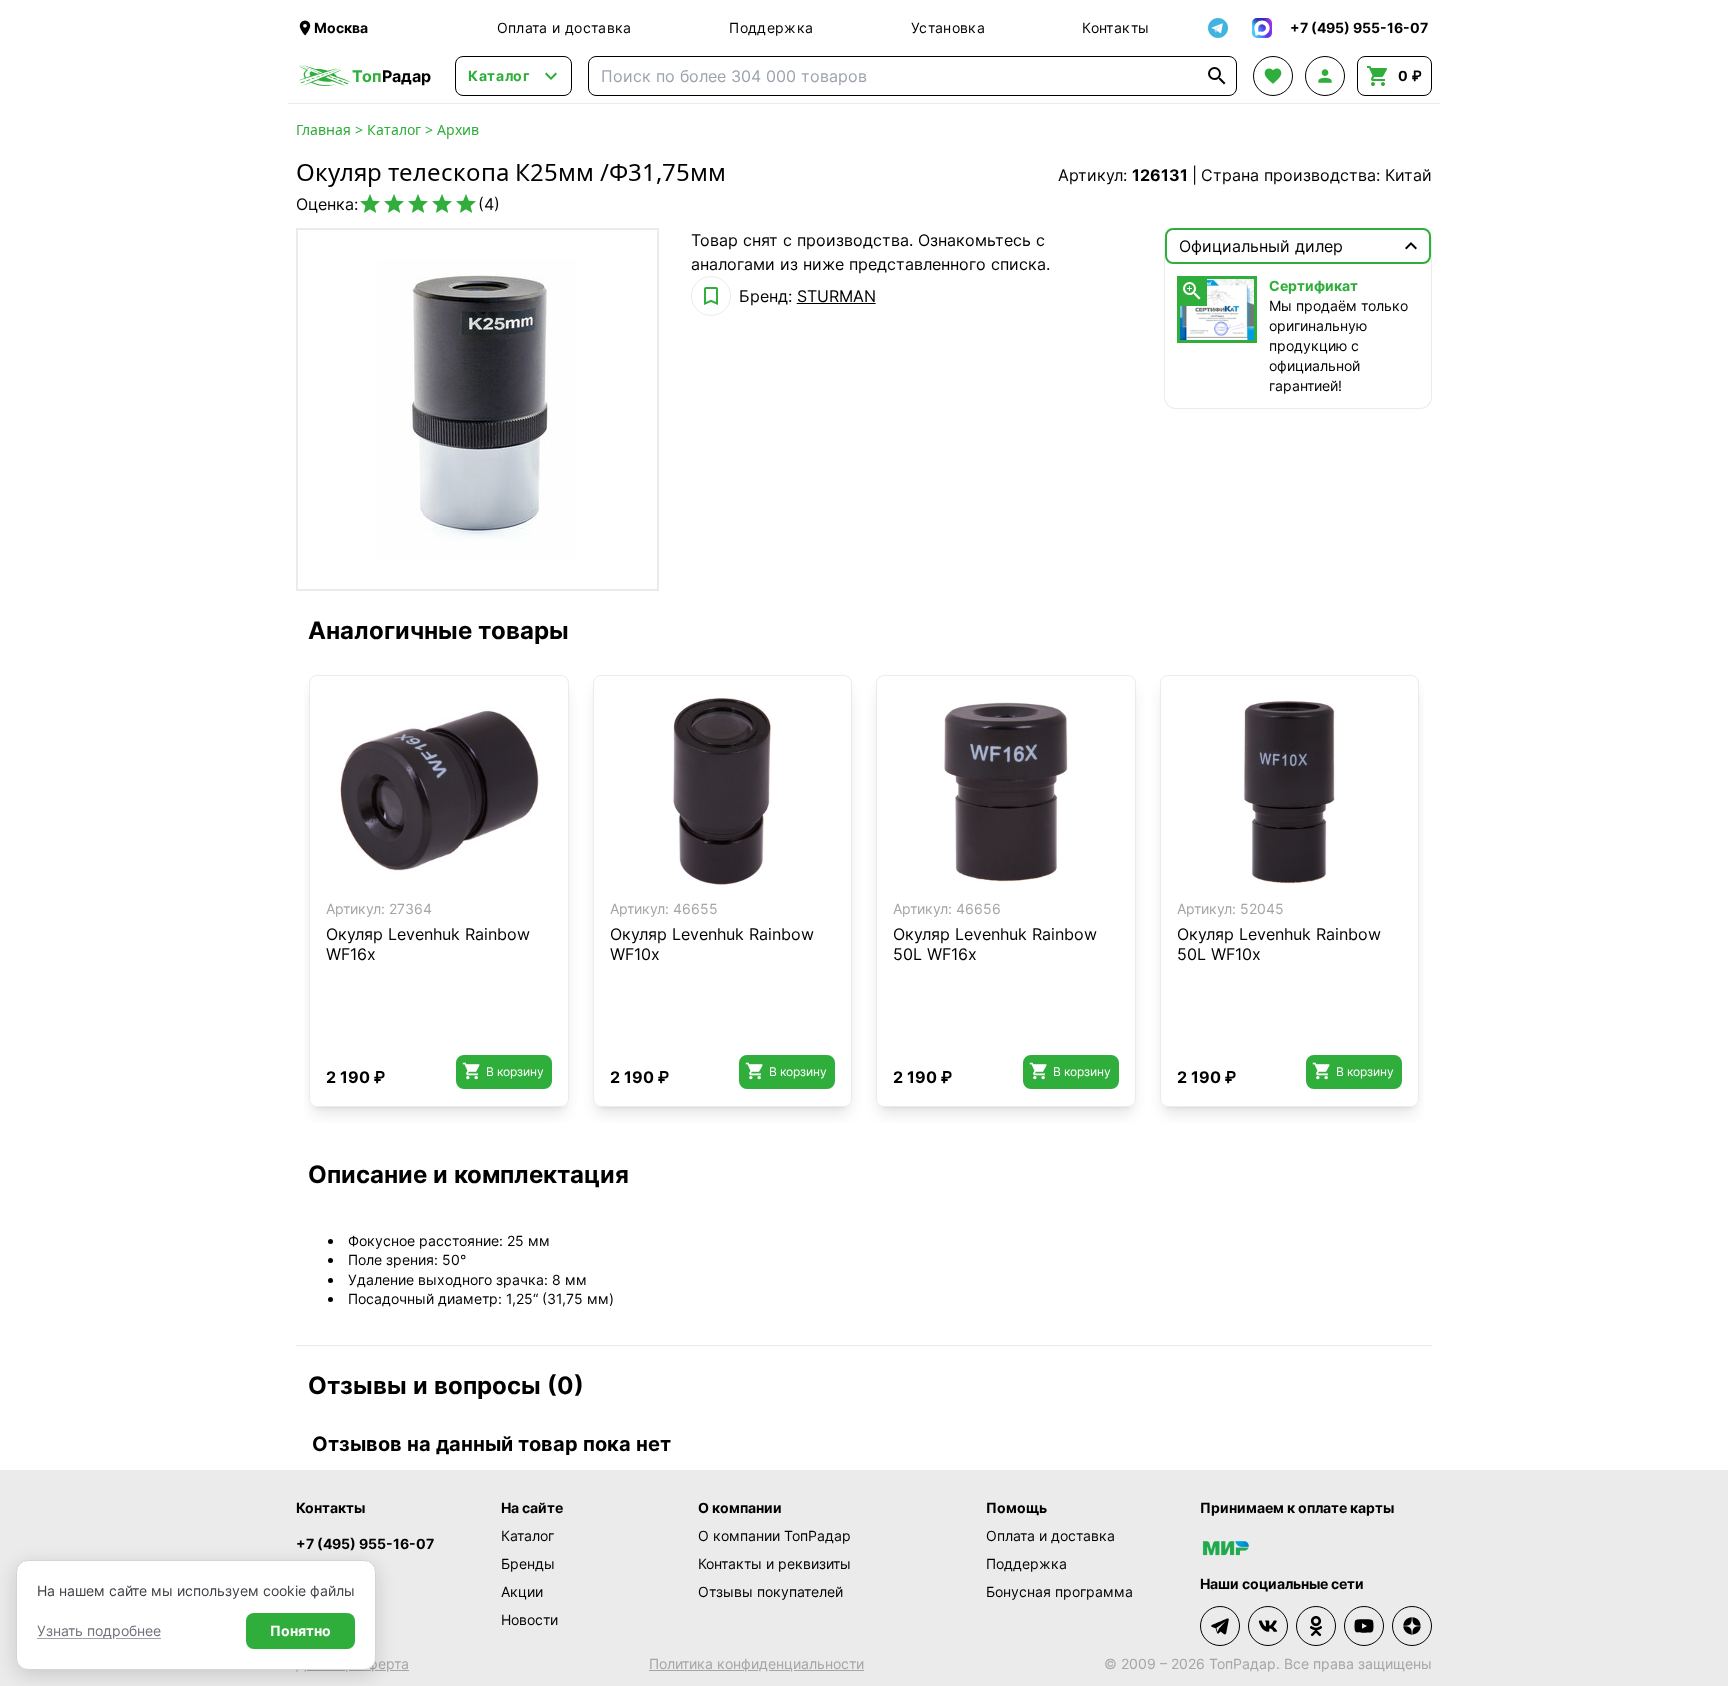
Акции (522, 1591)
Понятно (300, 1630)
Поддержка (771, 27)
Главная (323, 129)
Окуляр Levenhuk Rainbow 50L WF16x (995, 944)
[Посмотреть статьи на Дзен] (1412, 1626)
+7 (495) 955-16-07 (365, 1543)
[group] (477, 409)
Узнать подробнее (99, 1630)
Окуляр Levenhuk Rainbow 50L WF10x (1279, 944)
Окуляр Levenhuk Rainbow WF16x (428, 944)
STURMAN (836, 296)
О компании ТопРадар (774, 1535)
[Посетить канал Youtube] (1364, 1626)
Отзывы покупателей (770, 1591)
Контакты (1115, 27)
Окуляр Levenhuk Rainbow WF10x (712, 944)
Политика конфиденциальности (756, 1663)
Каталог (394, 129)
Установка (948, 27)
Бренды (528, 1563)
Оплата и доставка (564, 27)
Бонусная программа (1059, 1591)
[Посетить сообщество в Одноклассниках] (1316, 1626)
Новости (529, 1619)
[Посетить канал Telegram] (1220, 1626)
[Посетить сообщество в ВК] (1268, 1626)
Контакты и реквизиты (774, 1563)
